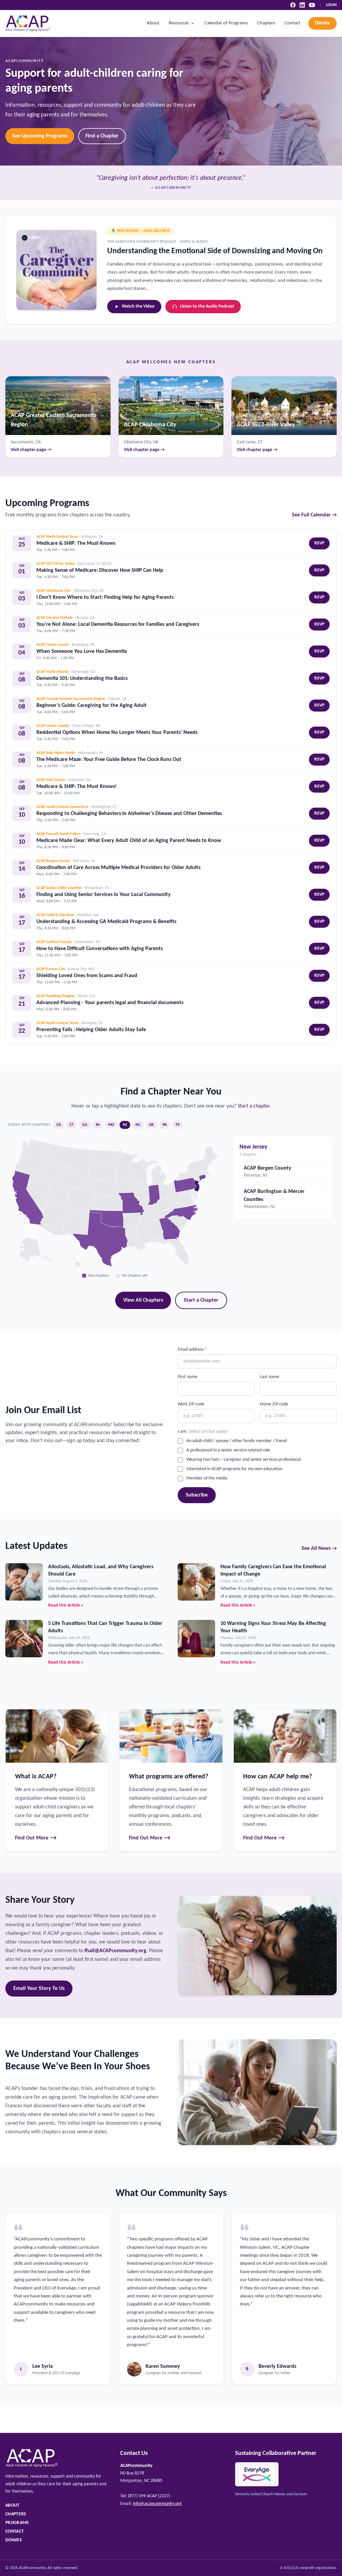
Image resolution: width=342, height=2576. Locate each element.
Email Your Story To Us (39, 1989)
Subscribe (197, 1495)
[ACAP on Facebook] (293, 5)
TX (178, 1125)
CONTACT (15, 2531)
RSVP (319, 543)
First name (188, 1377)
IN (98, 1125)
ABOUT (13, 2505)
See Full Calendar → (314, 515)
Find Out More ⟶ (36, 1838)
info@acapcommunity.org (157, 2504)
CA (59, 1125)
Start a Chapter (201, 1300)
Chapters (266, 23)
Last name (270, 1377)
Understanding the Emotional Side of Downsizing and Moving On (215, 251)
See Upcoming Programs (40, 136)
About (153, 23)
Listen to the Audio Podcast (207, 306)
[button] (170, 1228)
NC (138, 1125)
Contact (292, 23)
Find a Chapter (102, 136)
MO (111, 1125)
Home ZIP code (274, 1404)
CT (71, 1125)
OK (151, 1125)
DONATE (14, 2540)
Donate (322, 23)
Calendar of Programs (226, 23)
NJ (125, 1125)
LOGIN (331, 5)
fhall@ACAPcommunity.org (115, 1951)
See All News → (319, 1549)
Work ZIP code (191, 1404)
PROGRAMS (17, 2523)
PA (165, 1125)
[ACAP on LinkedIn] (302, 5)
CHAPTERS (16, 2514)
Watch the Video (138, 306)
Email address (192, 1350)
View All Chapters (143, 1300)
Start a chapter (254, 1106)
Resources (179, 23)
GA (85, 1125)
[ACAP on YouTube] (312, 5)
